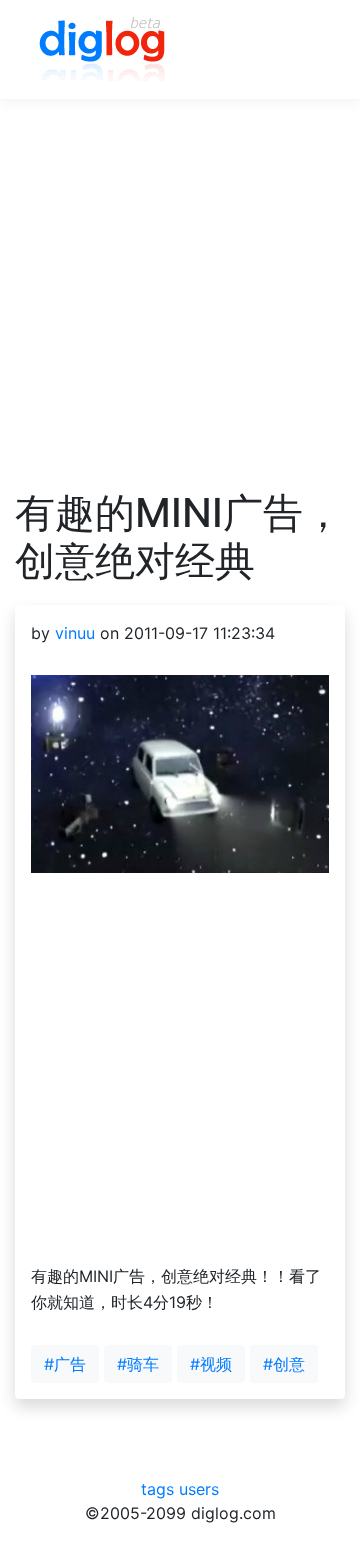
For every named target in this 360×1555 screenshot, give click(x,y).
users (199, 1489)
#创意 (284, 1364)
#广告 (65, 1364)
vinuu (75, 633)
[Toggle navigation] (301, 50)
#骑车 (138, 1364)
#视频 (211, 1364)
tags (157, 1489)
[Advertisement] (180, 309)
